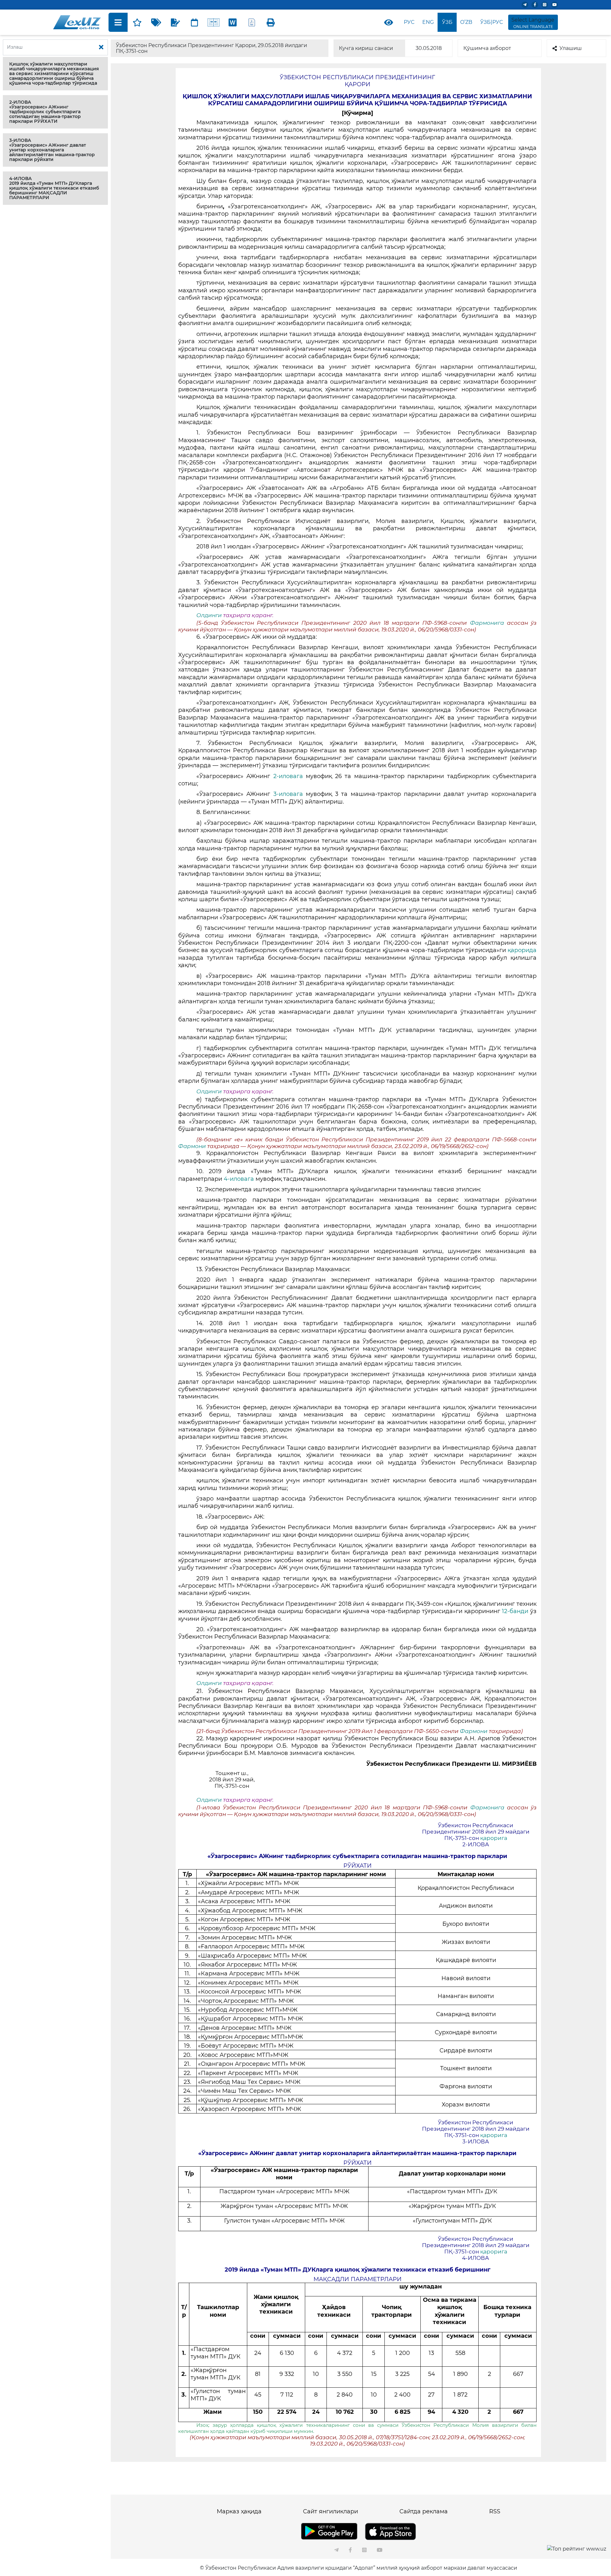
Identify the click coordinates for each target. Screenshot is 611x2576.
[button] (55, 74)
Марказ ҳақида (239, 2511)
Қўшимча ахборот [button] (487, 48)
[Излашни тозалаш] (101, 47)
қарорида (521, 950)
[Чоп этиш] (271, 22)
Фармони (193, 1146)
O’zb (466, 22)
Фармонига (488, 623)
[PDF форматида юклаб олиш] (252, 22)
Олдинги (209, 615)
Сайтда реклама (424, 2511)
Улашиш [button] (571, 48)
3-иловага (287, 794)
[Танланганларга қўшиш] (137, 22)
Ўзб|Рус (492, 22)
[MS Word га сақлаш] (233, 22)
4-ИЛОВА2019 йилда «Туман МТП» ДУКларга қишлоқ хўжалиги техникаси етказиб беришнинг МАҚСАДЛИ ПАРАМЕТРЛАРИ (54, 188)
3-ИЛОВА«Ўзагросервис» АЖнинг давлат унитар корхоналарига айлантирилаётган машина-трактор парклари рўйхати (52, 150)
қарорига (494, 1838)
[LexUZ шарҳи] (175, 22)
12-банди (516, 1611)
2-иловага (290, 776)
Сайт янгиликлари (330, 2511)
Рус (409, 22)
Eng (428, 22)
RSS (495, 2511)
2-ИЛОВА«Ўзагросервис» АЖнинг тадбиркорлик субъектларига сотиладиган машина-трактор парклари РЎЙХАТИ (45, 112)
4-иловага (239, 1179)
